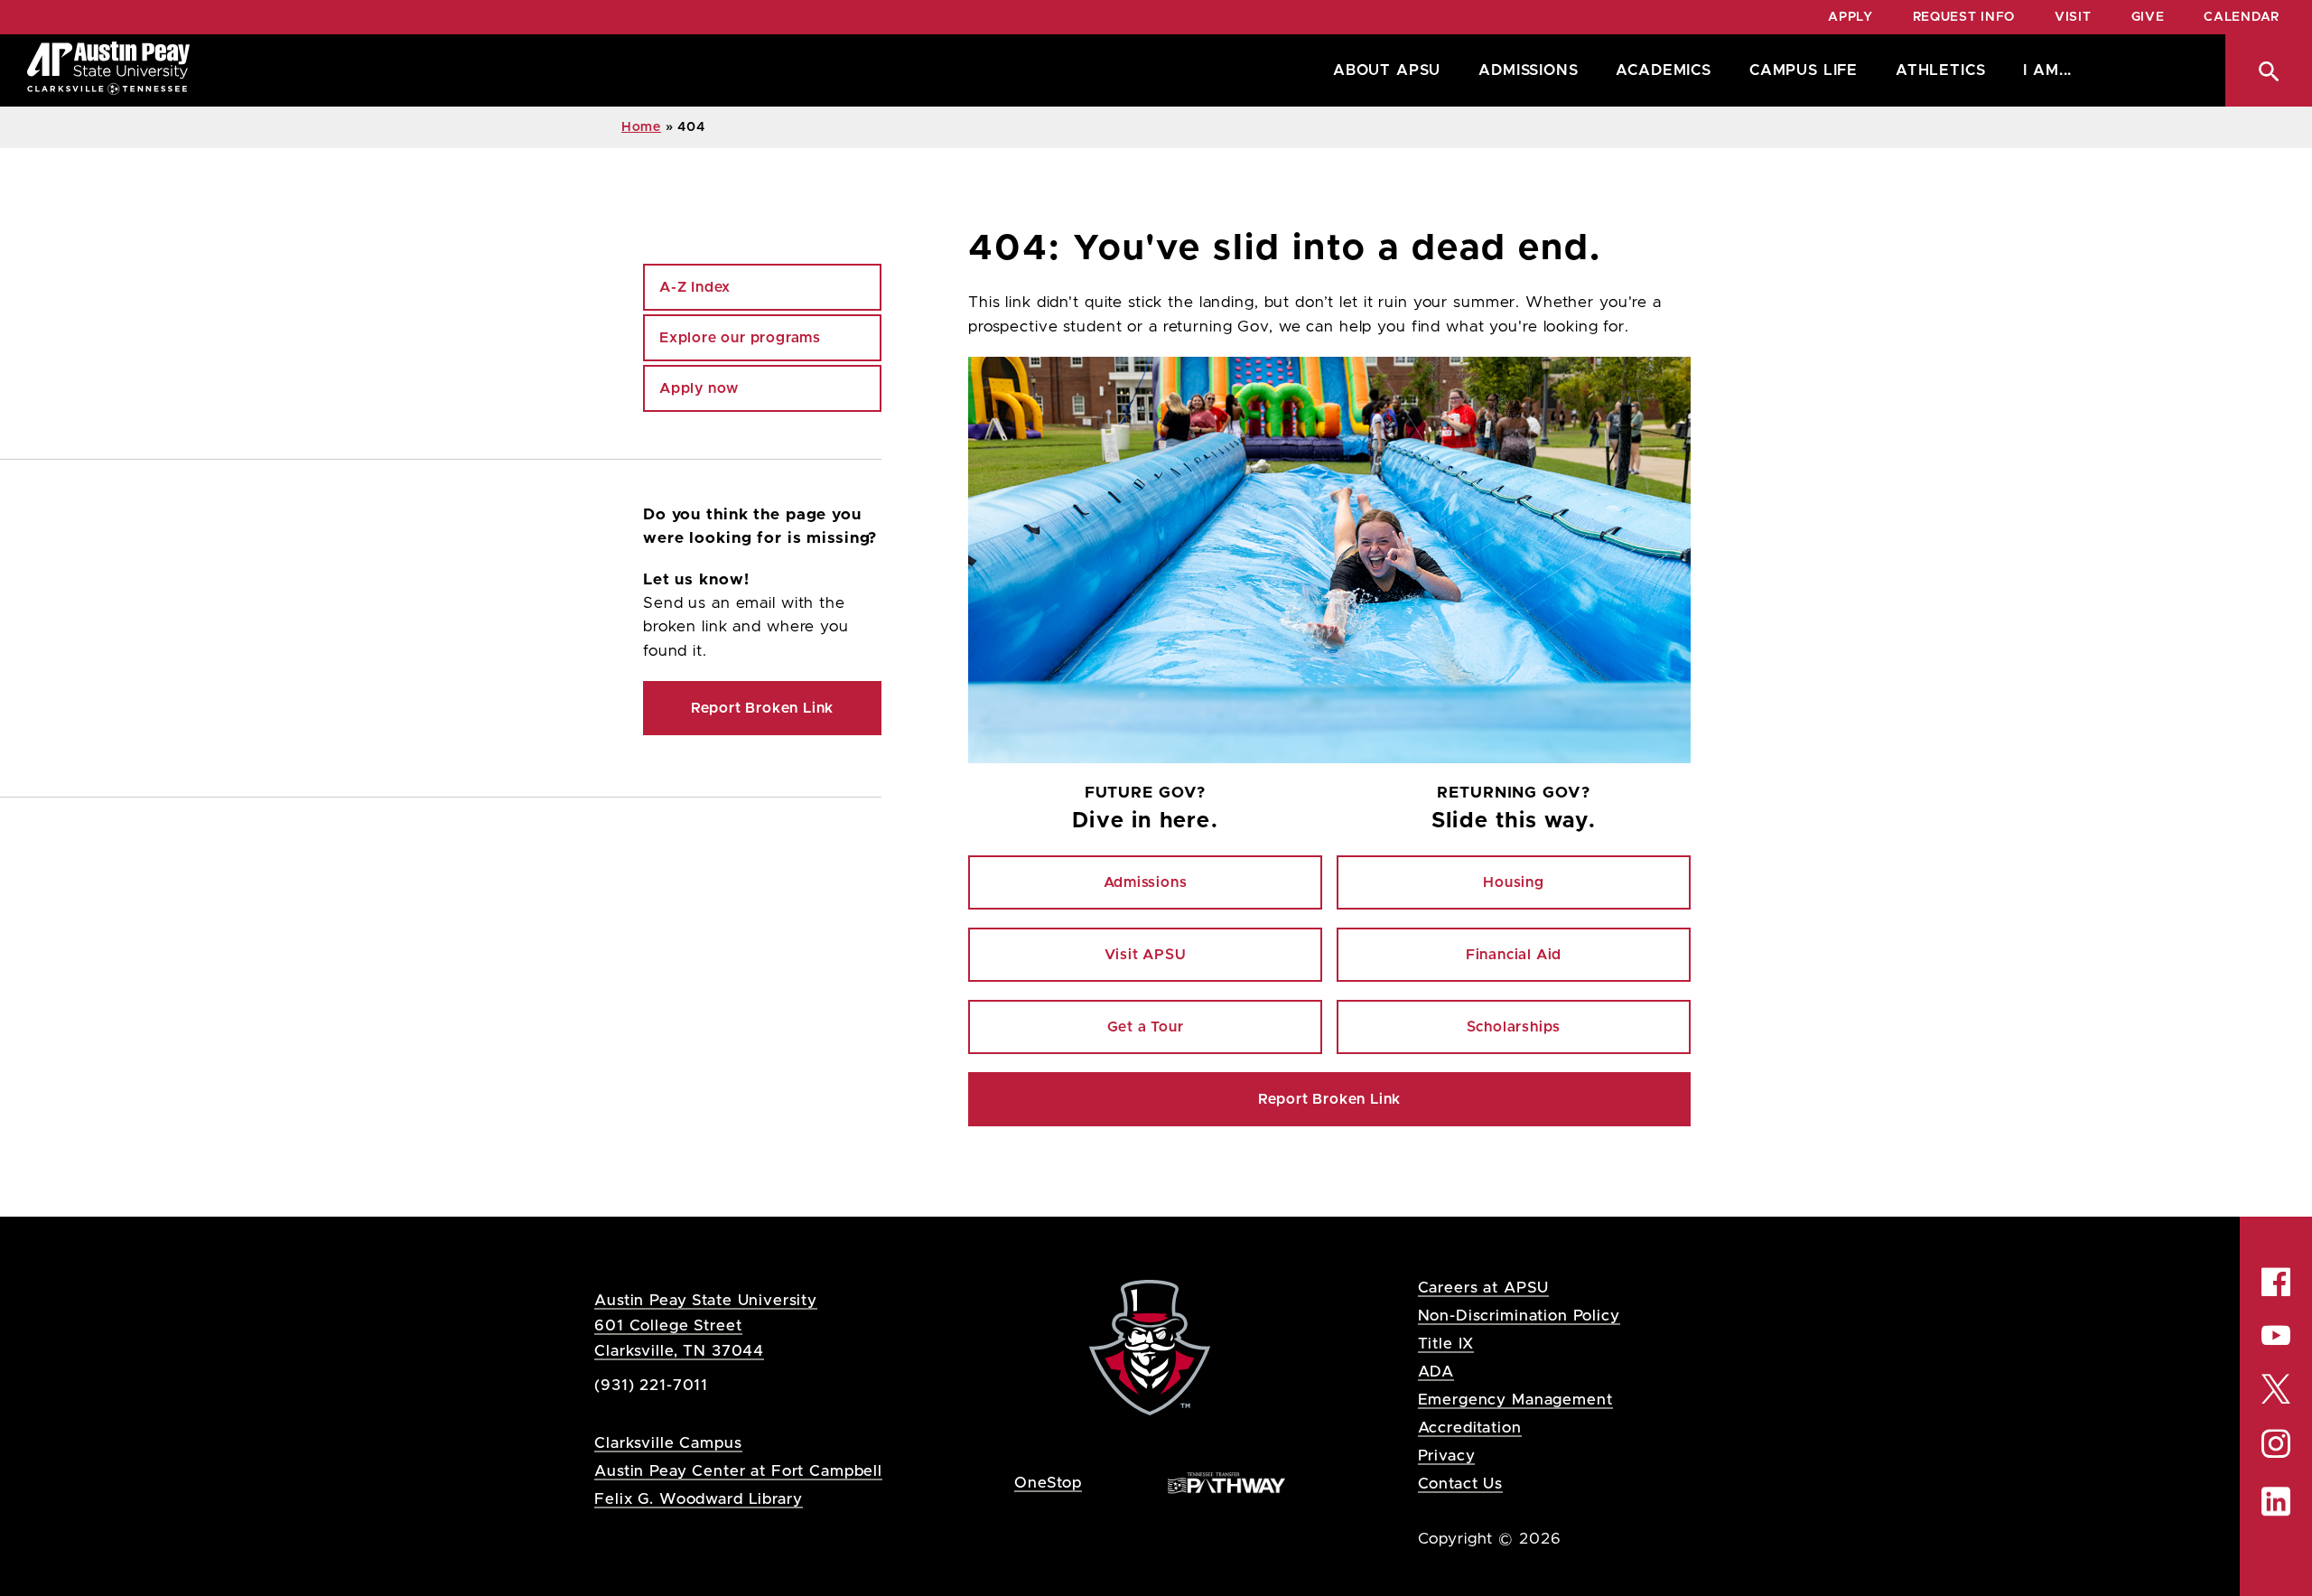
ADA (1436, 1372)
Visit (2073, 17)
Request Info (1964, 17)
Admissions (1528, 70)
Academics (1663, 70)
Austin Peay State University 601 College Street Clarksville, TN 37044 (706, 1325)
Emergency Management (1515, 1400)
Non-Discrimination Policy (1519, 1316)
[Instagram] (2276, 1444)
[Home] (108, 70)
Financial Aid (1514, 955)
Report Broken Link (1329, 1099)
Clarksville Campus (668, 1443)
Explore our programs (740, 338)
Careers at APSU (1484, 1288)
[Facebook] (2276, 1282)
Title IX (1446, 1344)
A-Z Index (695, 287)
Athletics (1940, 70)
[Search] (2269, 70)
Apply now (699, 388)
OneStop (1048, 1483)
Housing (1514, 882)
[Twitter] (2276, 1387)
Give (2148, 17)
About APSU (1387, 70)
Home (641, 127)
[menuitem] (1382, 70)
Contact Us (1461, 1484)
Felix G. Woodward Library (698, 1499)
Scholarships (1514, 1027)
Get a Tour (1146, 1027)
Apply (1851, 17)
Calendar (2242, 17)
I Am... (2047, 70)
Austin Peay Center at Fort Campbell (738, 1471)
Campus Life (1804, 70)
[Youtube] (2276, 1335)
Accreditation (1470, 1428)
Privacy (1447, 1456)
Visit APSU (1146, 955)
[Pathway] (1226, 1482)
